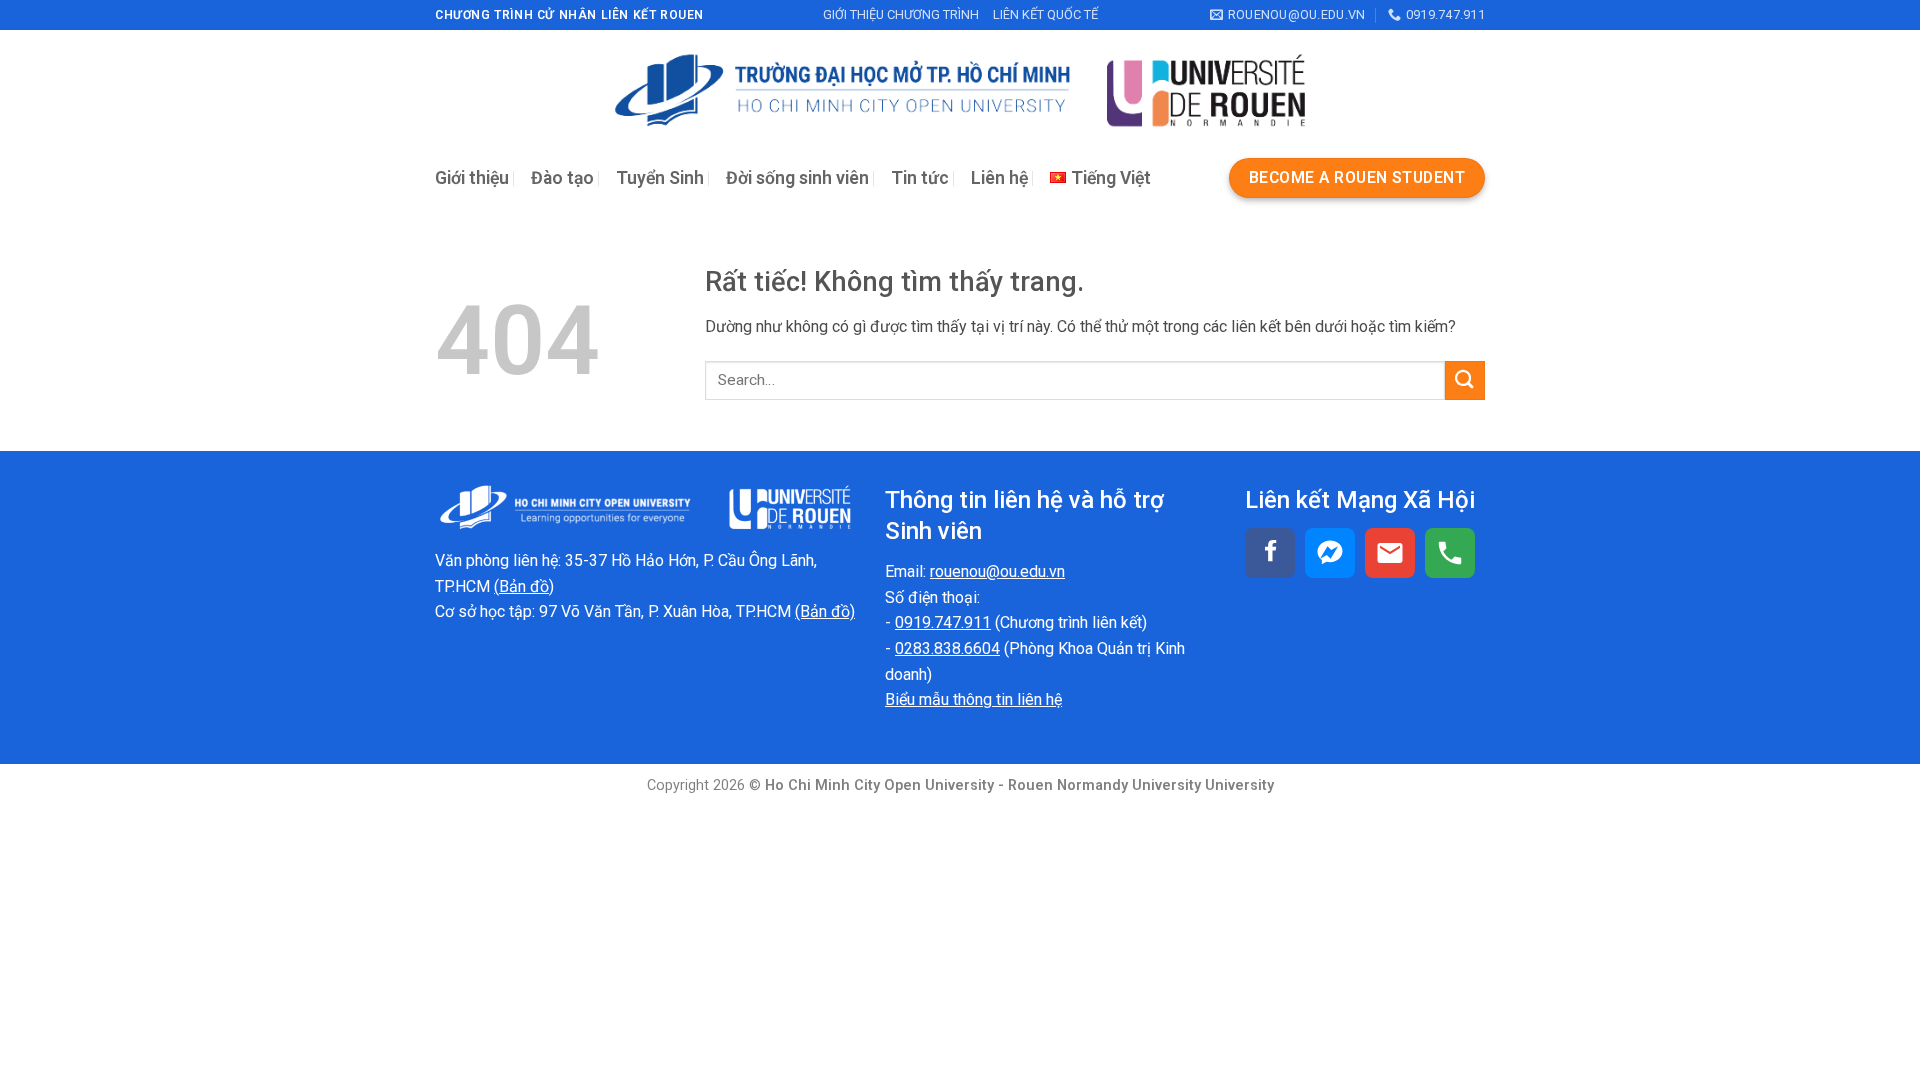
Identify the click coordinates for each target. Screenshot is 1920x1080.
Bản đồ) (526, 586)
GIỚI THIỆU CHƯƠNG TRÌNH (901, 14)
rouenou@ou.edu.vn (997, 571)
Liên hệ (999, 178)
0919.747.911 (943, 622)
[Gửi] (1465, 380)
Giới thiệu (472, 178)
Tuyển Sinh (660, 178)
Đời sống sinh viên (797, 178)
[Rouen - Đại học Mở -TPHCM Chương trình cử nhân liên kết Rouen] (960, 90)
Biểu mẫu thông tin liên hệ (973, 699)
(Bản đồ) (825, 611)
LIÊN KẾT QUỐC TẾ (1045, 14)
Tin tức (920, 178)
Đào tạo (562, 178)
